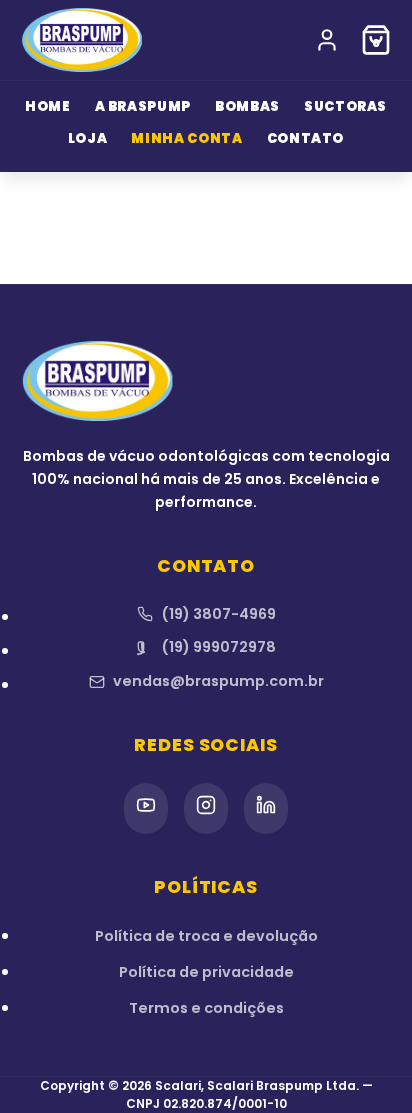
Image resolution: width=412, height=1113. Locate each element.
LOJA (88, 138)
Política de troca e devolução (206, 936)
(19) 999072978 (218, 647)
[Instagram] (206, 808)
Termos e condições (206, 1008)
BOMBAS (247, 106)
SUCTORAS (345, 106)
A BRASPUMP (143, 106)
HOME (48, 106)
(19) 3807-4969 (218, 614)
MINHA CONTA (186, 138)
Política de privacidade (206, 972)
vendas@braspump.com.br (218, 681)
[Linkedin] (266, 808)
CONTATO (306, 138)
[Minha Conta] (327, 40)
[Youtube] (146, 808)
